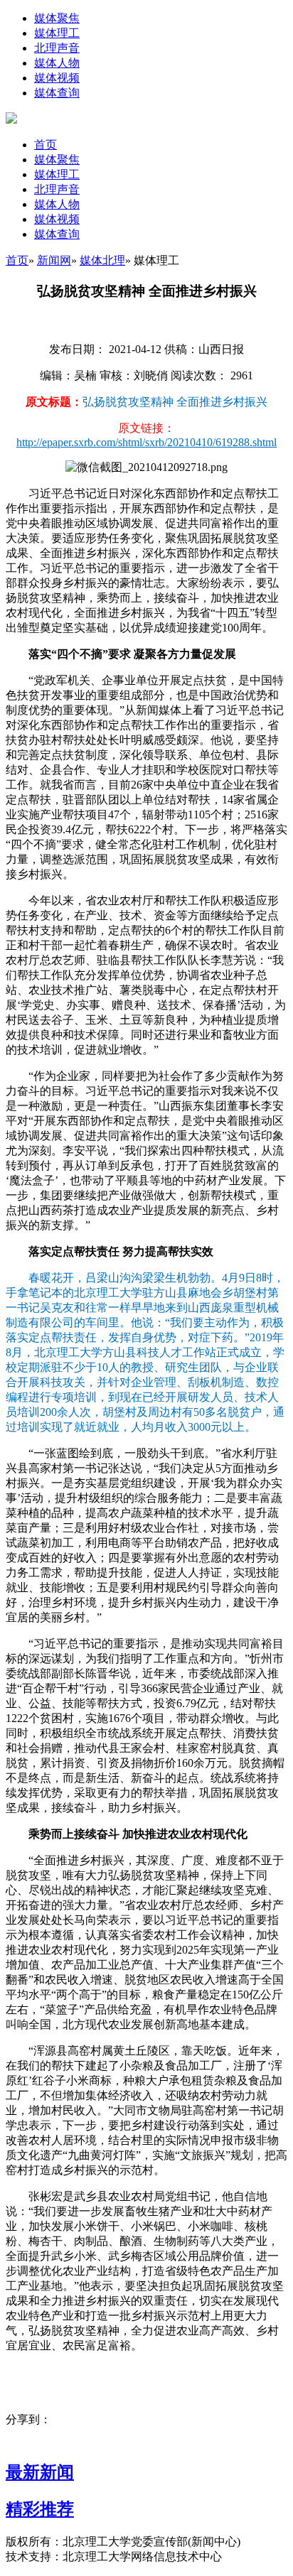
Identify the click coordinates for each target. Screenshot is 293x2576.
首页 (46, 145)
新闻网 (54, 260)
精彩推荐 (40, 2509)
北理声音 (57, 48)
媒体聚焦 (57, 18)
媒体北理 (102, 260)
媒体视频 (57, 78)
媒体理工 (57, 33)
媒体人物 (57, 63)
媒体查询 (57, 93)
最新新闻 (40, 2472)
